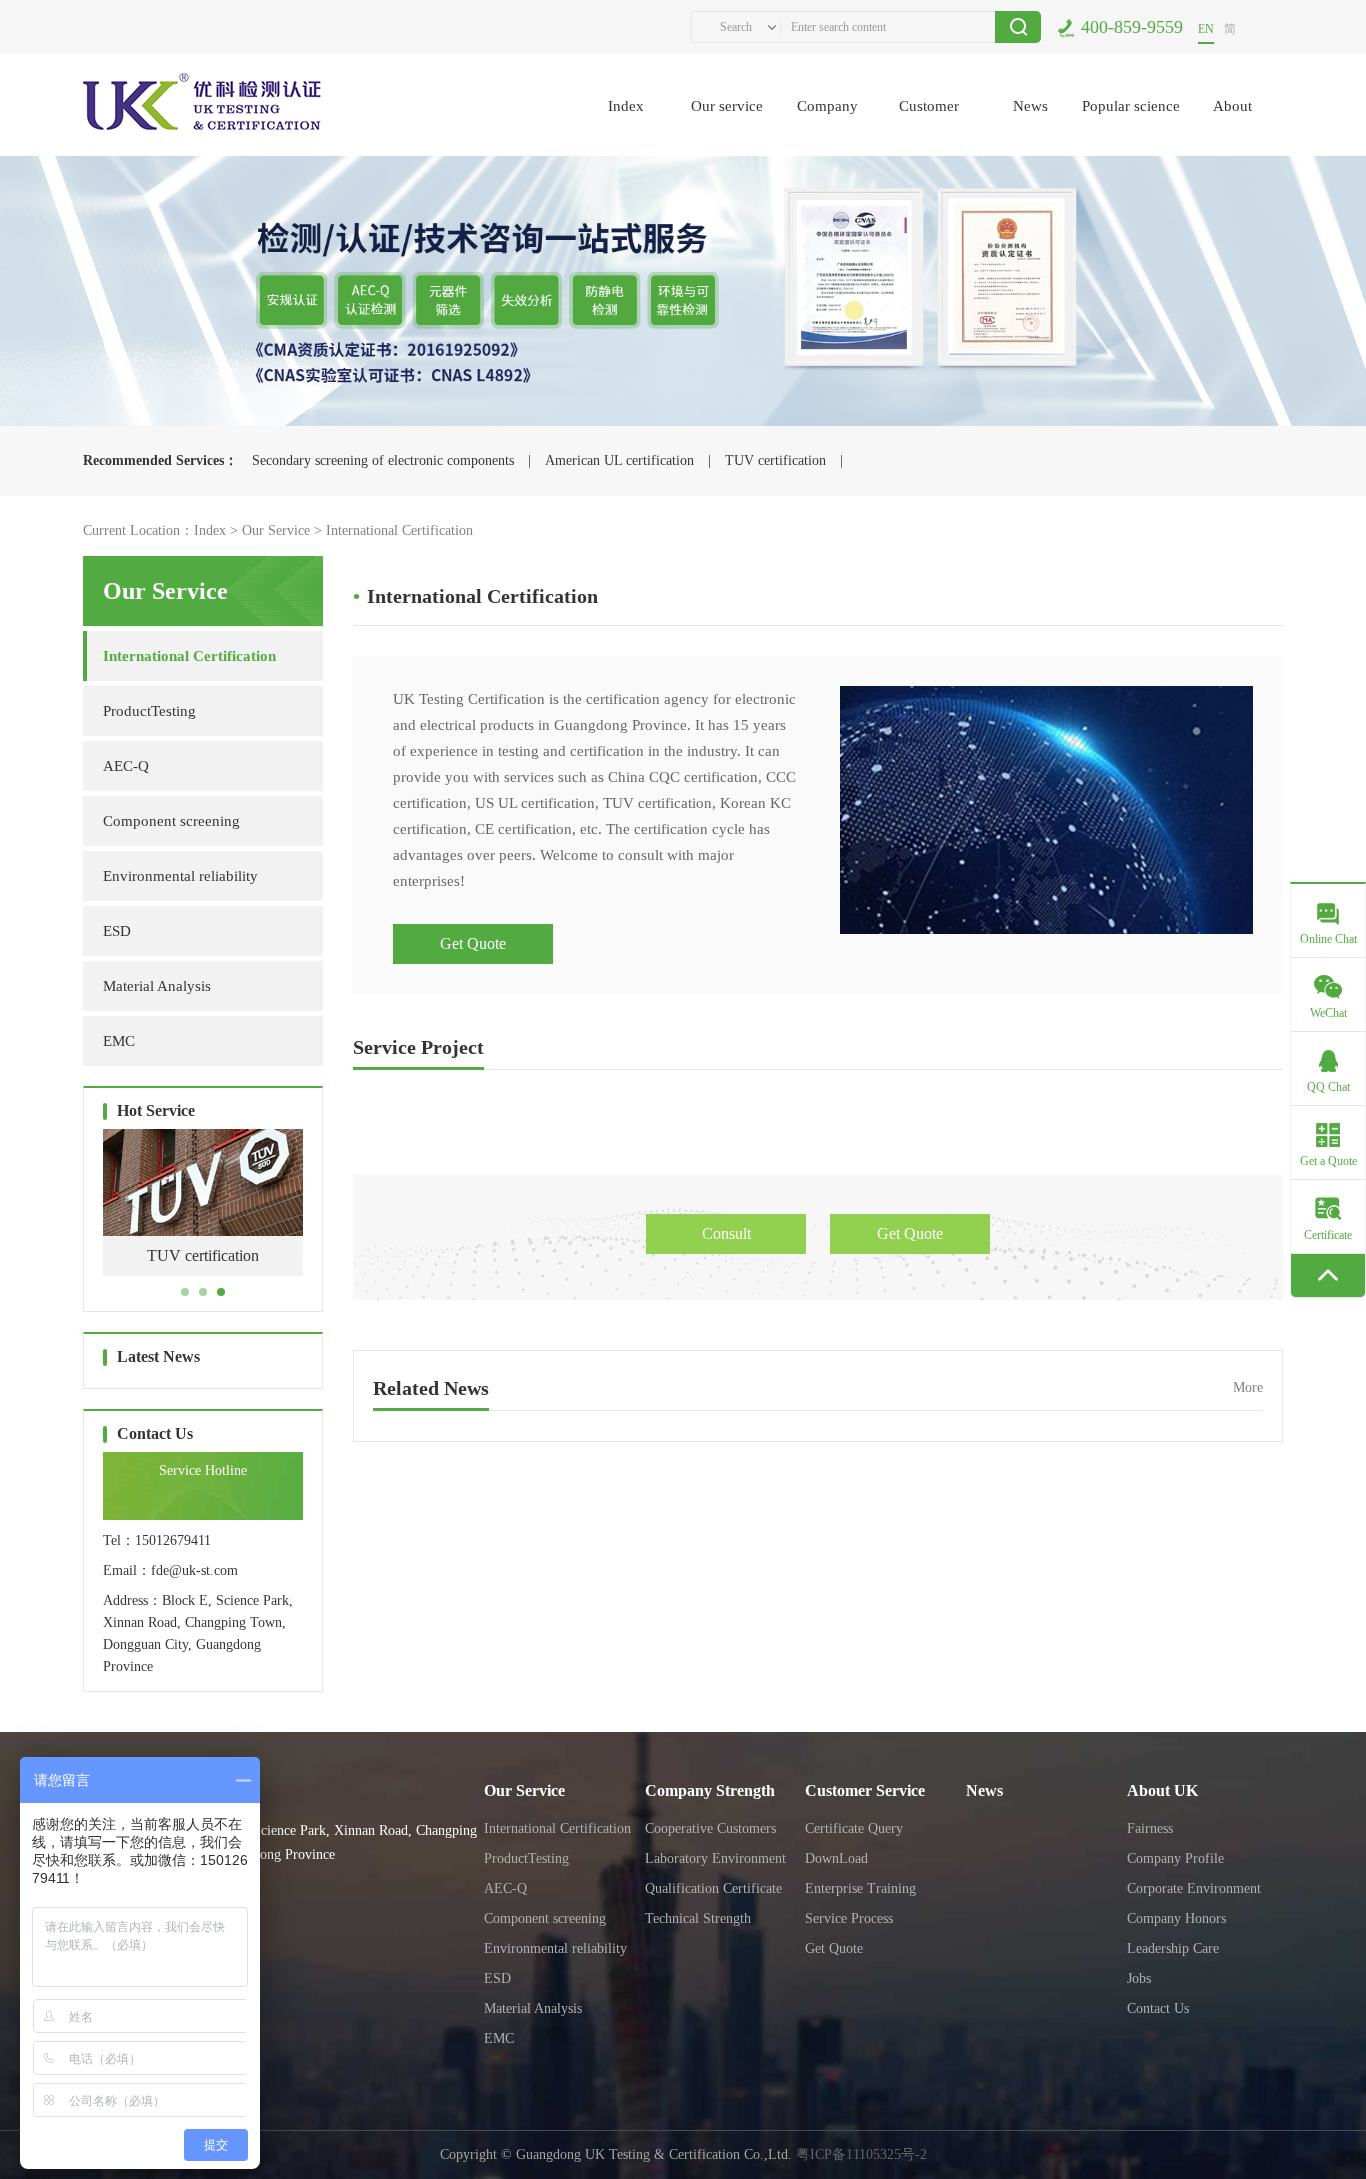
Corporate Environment (1194, 1888)
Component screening (171, 821)
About (1232, 106)
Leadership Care (1173, 1948)
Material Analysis (157, 986)
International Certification (399, 530)
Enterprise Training (860, 1888)
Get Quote (473, 943)
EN (1206, 29)
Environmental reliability (180, 876)
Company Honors (1176, 1918)
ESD (117, 931)
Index (626, 106)
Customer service (929, 127)
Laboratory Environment (715, 1858)
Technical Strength (698, 1918)
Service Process (849, 1918)
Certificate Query (854, 1828)
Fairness (1150, 1828)
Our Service (276, 530)
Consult (726, 1233)
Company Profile (1175, 1858)
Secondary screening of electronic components (383, 460)
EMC (119, 1041)
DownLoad (836, 1858)
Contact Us (1158, 2008)
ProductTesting (149, 711)
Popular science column (1131, 127)
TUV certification (775, 460)
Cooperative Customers (710, 1828)
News (1030, 106)
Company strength (827, 127)
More (1248, 1387)
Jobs (1139, 1978)
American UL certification (619, 460)
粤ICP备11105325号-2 (861, 2154)
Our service (727, 106)
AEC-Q (126, 766)
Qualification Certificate (713, 1888)
